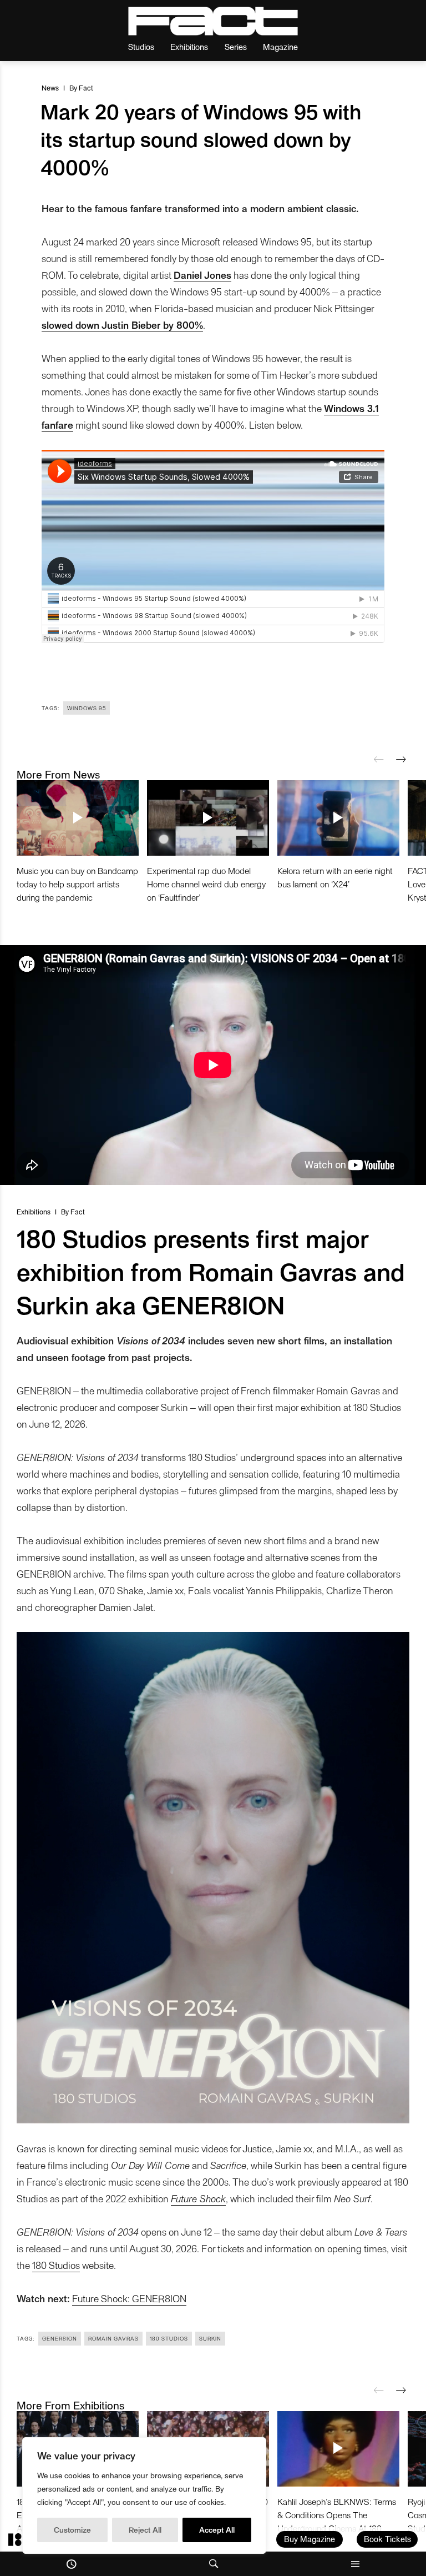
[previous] (379, 760)
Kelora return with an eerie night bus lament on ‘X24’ (335, 877)
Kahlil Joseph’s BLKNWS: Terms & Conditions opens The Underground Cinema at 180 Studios (337, 2521)
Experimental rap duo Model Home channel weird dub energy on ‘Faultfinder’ (206, 884)
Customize (72, 2530)
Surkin (210, 2338)
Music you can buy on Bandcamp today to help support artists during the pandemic (77, 884)
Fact (86, 87)
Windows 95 (87, 708)
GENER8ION (60, 2338)
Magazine (280, 46)
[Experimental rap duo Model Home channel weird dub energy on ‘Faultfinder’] (208, 818)
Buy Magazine (310, 2539)
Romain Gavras (113, 2338)
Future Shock (198, 2198)
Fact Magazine (213, 21)
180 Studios (56, 2265)
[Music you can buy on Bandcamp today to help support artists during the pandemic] (78, 818)
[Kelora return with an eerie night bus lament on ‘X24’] (338, 818)
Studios (141, 46)
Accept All (217, 2530)
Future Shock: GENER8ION (129, 2298)
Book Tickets (387, 2539)
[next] (401, 760)
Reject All (145, 2530)
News (50, 87)
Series (236, 46)
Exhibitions (189, 46)
